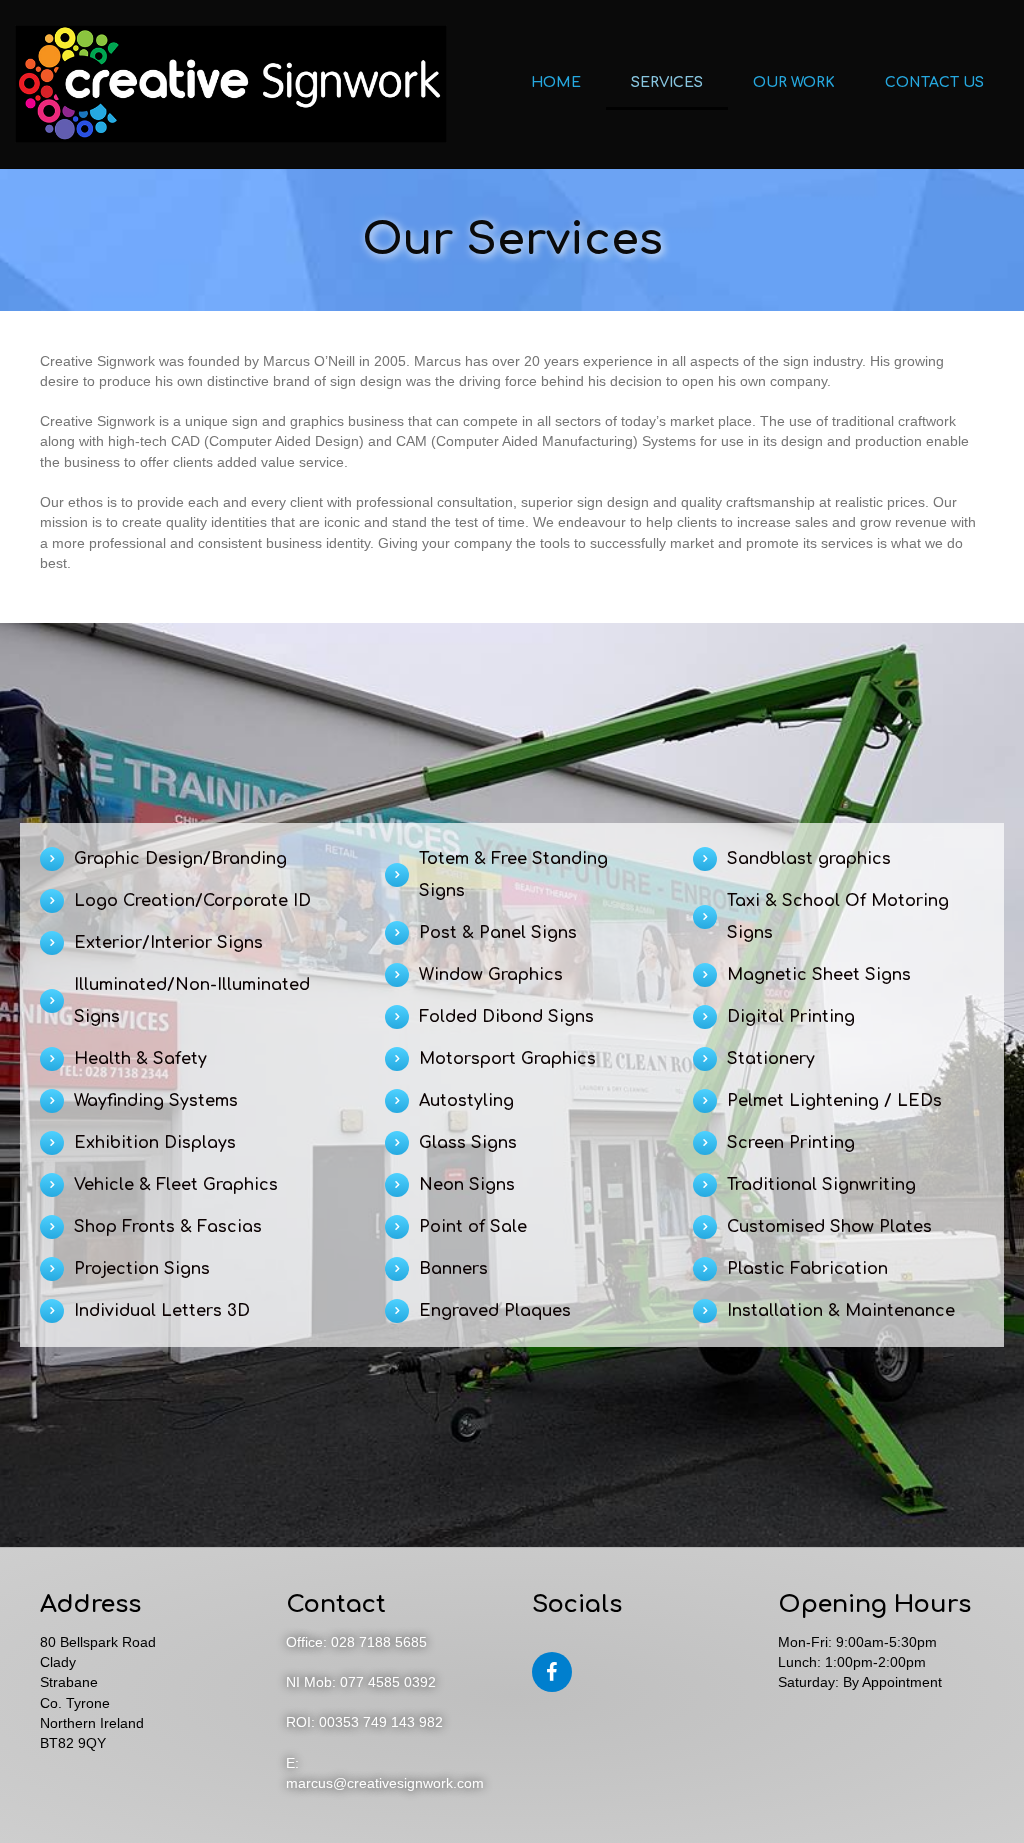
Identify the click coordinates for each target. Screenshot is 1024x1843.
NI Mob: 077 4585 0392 (361, 1682)
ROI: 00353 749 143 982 (364, 1722)
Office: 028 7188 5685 (356, 1642)
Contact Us (934, 82)
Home (556, 82)
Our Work (794, 82)
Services (667, 82)
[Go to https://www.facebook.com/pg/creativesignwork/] (552, 1672)
